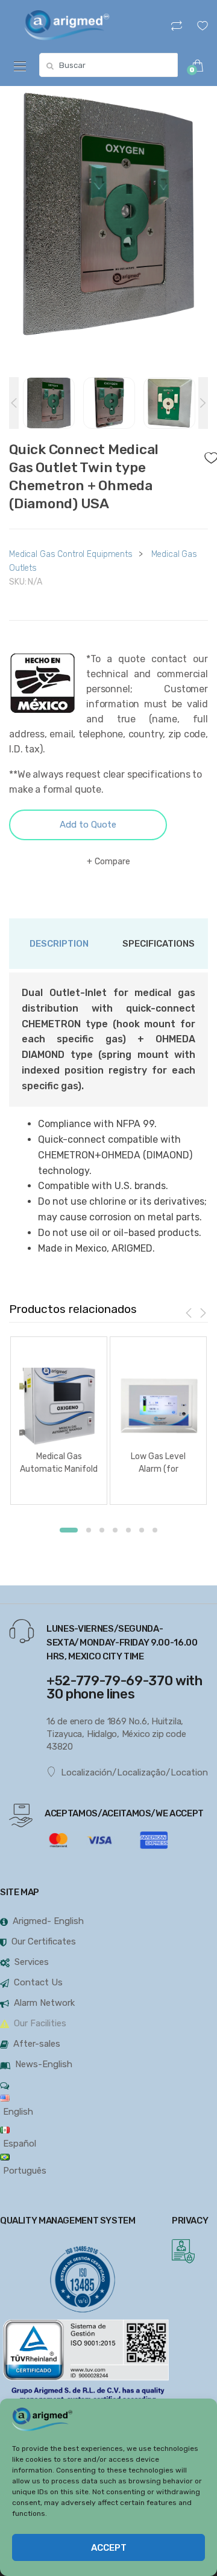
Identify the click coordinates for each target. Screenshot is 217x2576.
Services (32, 1962)
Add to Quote (88, 825)
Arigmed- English (48, 1921)
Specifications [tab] (159, 944)
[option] (108, 218)
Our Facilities (40, 2023)
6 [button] (142, 1530)
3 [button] (102, 1530)
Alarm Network (44, 2003)
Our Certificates (44, 1941)
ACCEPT (109, 2548)
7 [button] (155, 1530)
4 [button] (115, 1530)
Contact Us (38, 1982)
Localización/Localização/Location (134, 1772)
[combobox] (108, 65)
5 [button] (128, 1530)
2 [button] (89, 1530)
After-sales (37, 2044)
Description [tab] (59, 944)
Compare (112, 862)
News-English (44, 2064)
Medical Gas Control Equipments (71, 554)
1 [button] (69, 1530)
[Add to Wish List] (206, 455)
